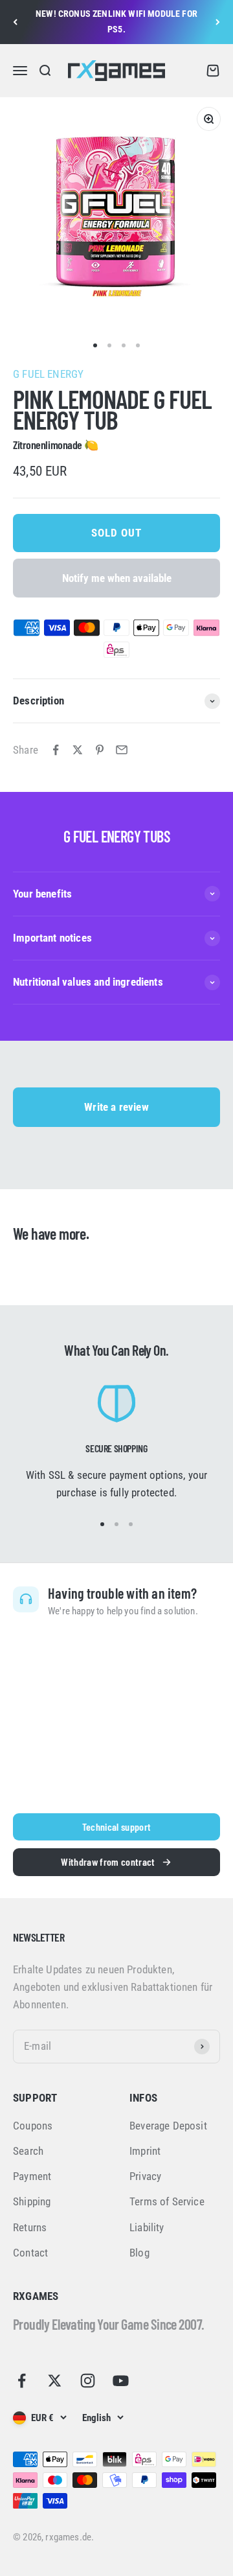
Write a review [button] (116, 1107)
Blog (139, 2253)
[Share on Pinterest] (100, 750)
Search (28, 2151)
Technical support (116, 1827)
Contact (30, 2253)
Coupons (33, 2126)
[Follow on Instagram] (88, 2381)
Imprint (145, 2151)
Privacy (145, 2176)
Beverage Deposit (168, 2126)
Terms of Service (167, 2201)
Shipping (32, 2201)
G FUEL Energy (48, 374)
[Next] (218, 22)
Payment (32, 2176)
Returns (30, 2227)
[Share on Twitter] (78, 750)
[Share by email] (122, 750)
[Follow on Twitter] (55, 2381)
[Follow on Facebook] (22, 2381)
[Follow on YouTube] (121, 2381)
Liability (147, 2227)
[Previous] (15, 22)
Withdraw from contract (108, 1862)
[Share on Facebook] (56, 750)
